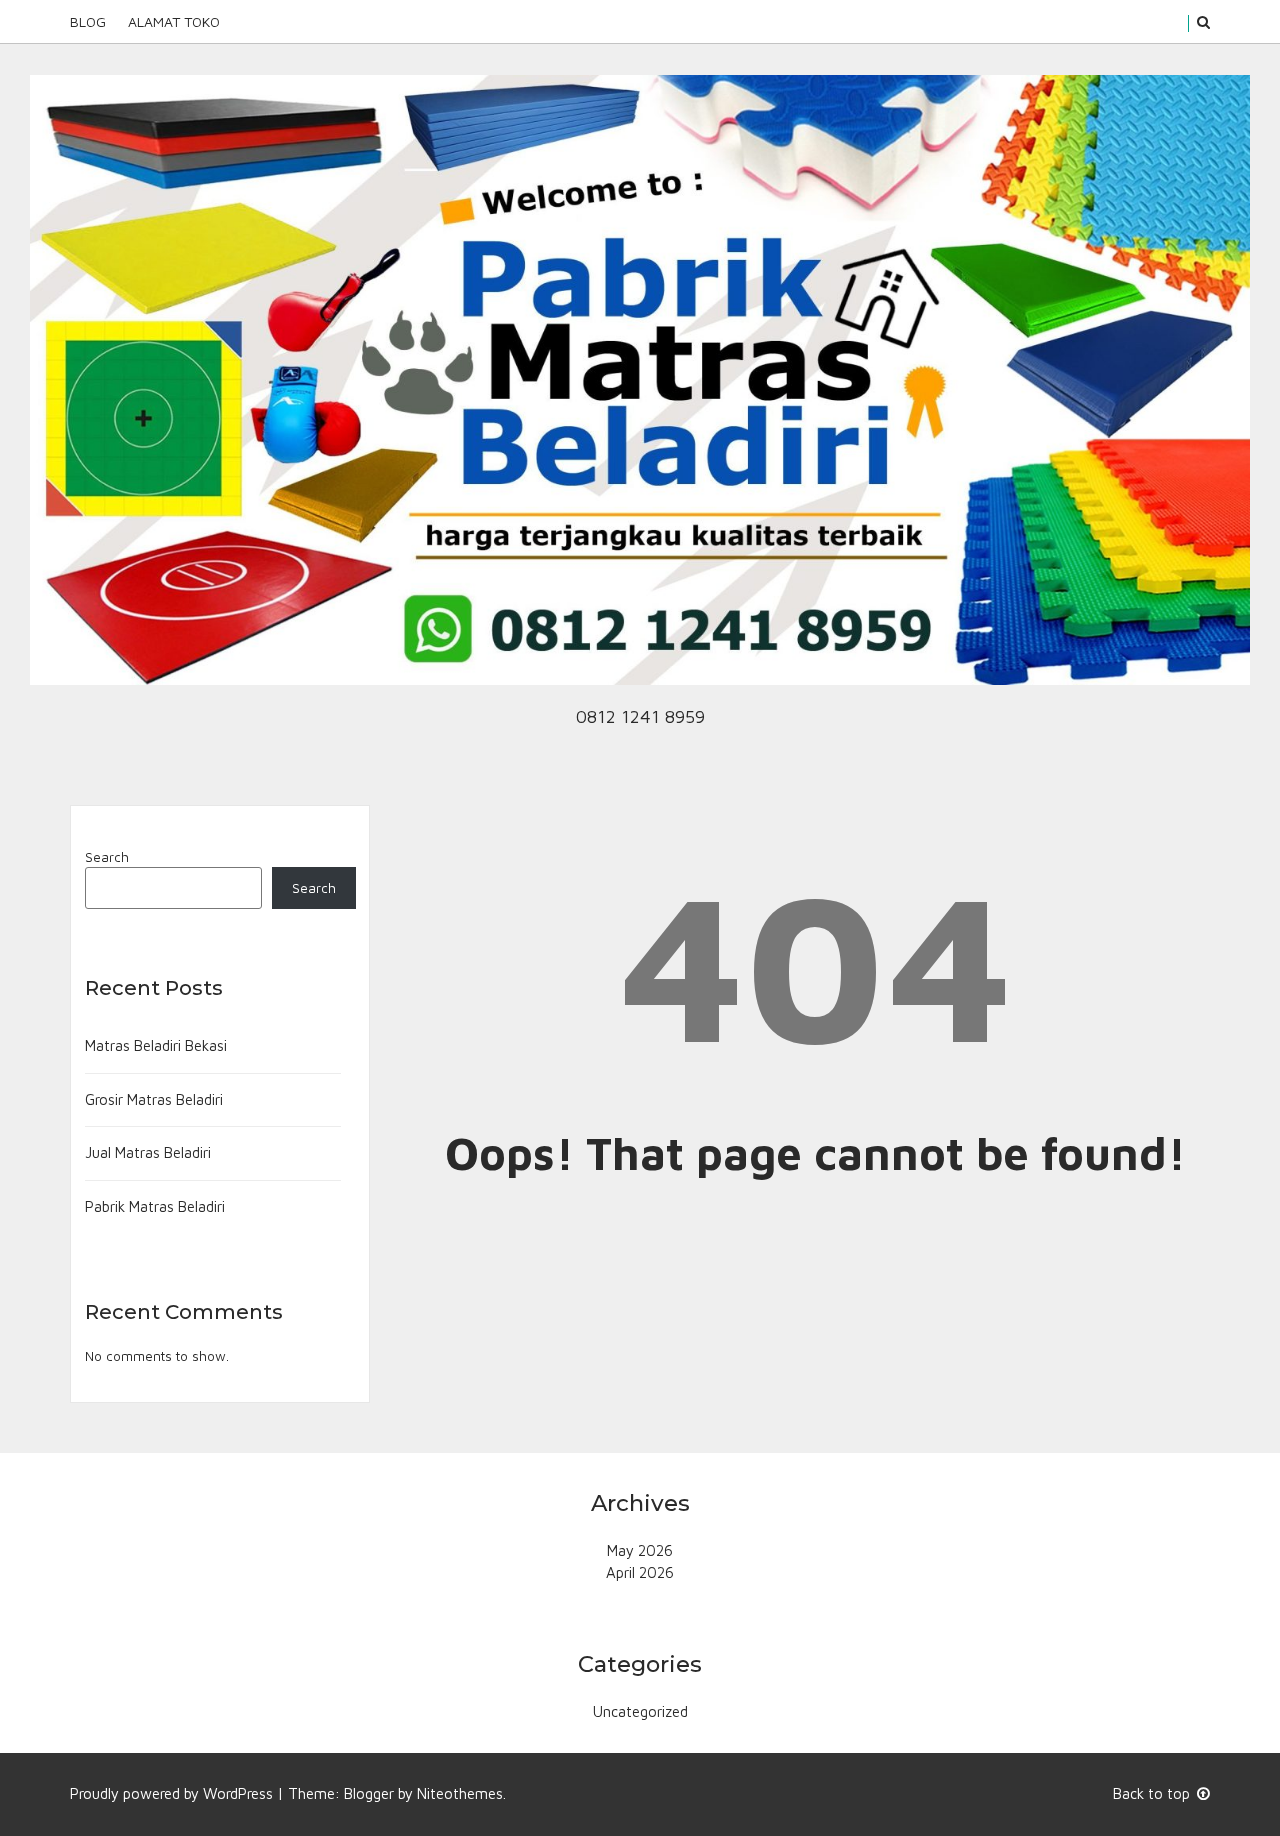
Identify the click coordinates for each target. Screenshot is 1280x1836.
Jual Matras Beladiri (148, 1152)
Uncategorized (640, 1711)
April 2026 (640, 1572)
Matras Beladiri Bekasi (156, 1045)
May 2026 (640, 1550)
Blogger (369, 1793)
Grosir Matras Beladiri (154, 1099)
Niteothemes (460, 1793)
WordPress (238, 1793)
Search (107, 857)
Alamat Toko (174, 21)
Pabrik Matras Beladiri (155, 1206)
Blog (88, 21)
